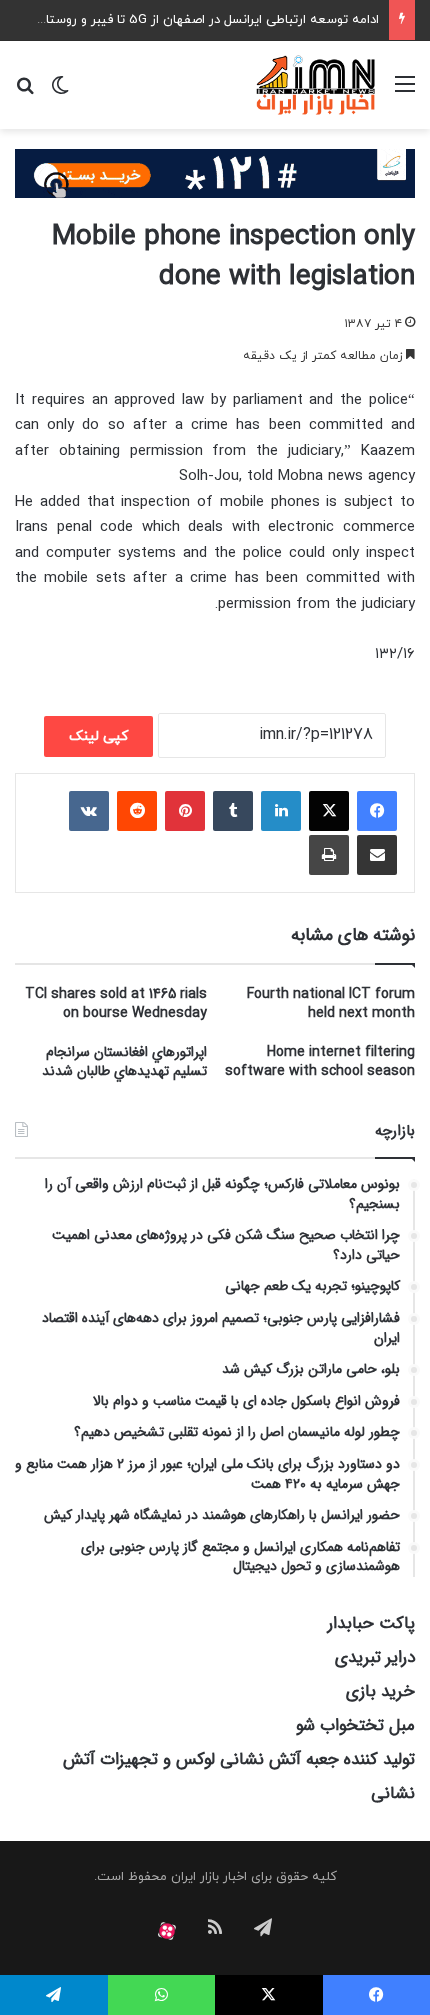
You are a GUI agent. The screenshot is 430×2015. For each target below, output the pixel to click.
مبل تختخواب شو (355, 1725)
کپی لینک (98, 736)
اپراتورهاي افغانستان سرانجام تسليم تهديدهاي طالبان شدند (124, 1061)
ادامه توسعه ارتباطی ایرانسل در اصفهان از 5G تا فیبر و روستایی (205, 20)
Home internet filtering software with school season (320, 1061)
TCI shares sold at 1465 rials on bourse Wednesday (116, 1003)
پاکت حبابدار (371, 1623)
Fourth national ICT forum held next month (331, 1003)
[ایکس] (329, 811)
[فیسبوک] (377, 811)
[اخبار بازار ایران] (316, 85)
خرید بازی (380, 1691)
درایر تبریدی (375, 1657)
